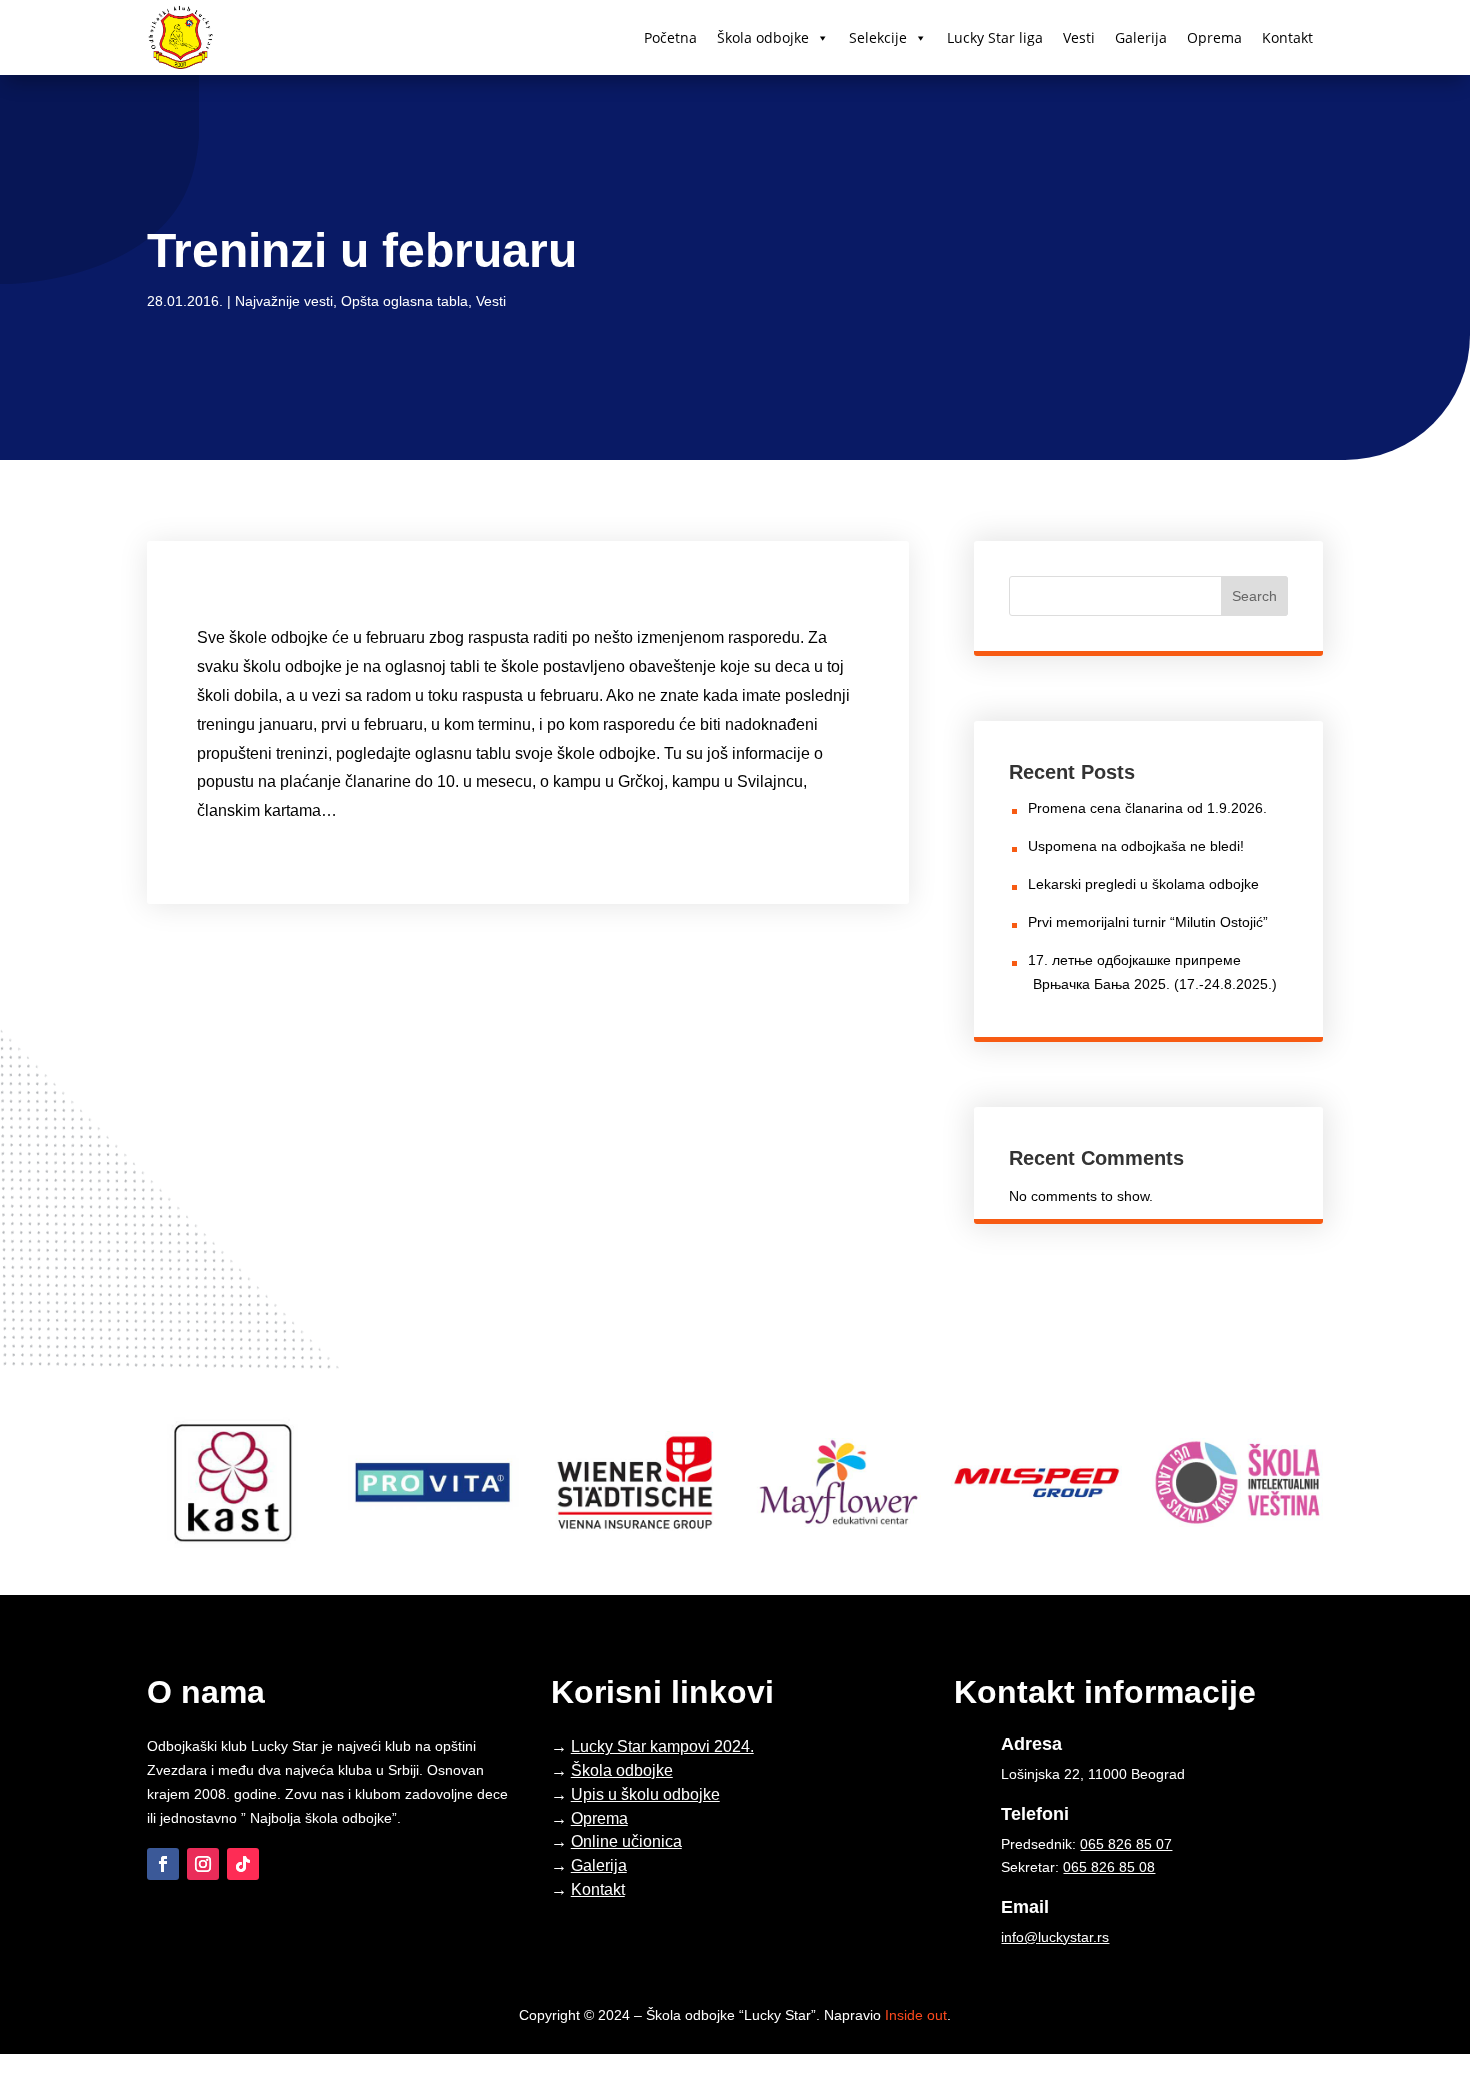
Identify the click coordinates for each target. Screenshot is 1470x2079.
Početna (670, 37)
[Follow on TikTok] (243, 1864)
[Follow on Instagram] (203, 1864)
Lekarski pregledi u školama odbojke (1143, 884)
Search (1254, 596)
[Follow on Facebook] (163, 1864)
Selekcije (878, 37)
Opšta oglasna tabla (404, 301)
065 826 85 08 (1109, 1867)
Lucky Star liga (995, 37)
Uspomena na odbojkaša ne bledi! (1136, 846)
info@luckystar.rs (1055, 1937)
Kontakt (1287, 37)
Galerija (1141, 37)
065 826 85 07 (1126, 1844)
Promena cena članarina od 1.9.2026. (1147, 808)
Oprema (1214, 37)
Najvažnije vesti (284, 301)
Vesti (1079, 37)
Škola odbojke (763, 37)
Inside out (916, 2015)
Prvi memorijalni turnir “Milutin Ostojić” (1148, 922)
